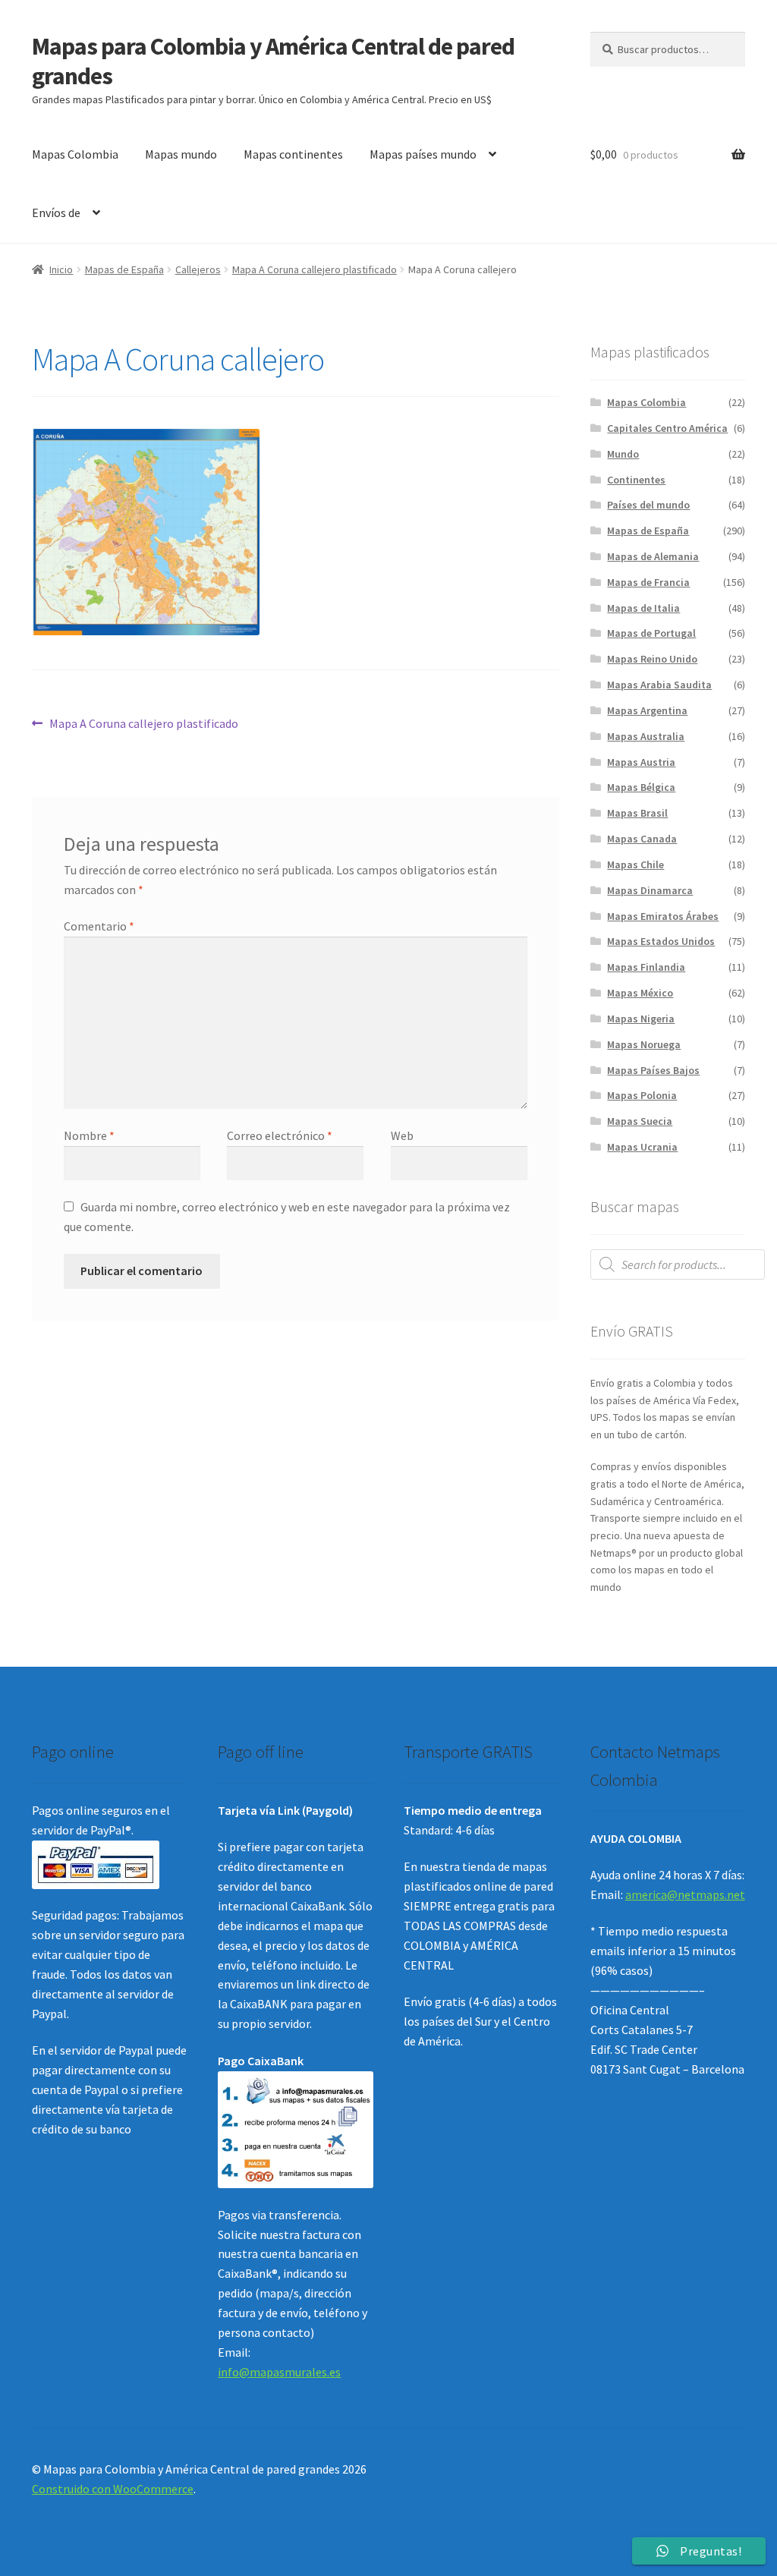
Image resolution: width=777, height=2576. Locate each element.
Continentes (636, 480)
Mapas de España (124, 269)
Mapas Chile (635, 864)
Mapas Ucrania (642, 1147)
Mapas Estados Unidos (661, 941)
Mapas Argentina (647, 710)
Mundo (623, 454)
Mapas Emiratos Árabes (663, 916)
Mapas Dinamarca (650, 890)
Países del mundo (648, 505)
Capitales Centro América (667, 428)
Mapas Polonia (642, 1095)
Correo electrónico (280, 1135)
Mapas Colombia (75, 154)
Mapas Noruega (644, 1044)
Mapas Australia (646, 736)
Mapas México (640, 993)
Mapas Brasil (637, 813)
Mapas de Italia (643, 608)
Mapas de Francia (648, 582)
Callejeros (198, 269)
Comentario (99, 926)
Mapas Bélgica (641, 787)
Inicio (61, 269)
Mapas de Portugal (651, 633)
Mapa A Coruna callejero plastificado (315, 269)
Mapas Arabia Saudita (659, 685)
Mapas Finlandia (646, 967)
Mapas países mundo (423, 154)
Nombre (89, 1135)
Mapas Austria (641, 762)
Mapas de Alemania (653, 556)
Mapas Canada (642, 839)
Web (402, 1135)
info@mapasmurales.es (279, 2372)
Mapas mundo (181, 154)
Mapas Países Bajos (653, 1070)
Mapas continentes (293, 154)
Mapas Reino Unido (652, 659)
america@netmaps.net (685, 1894)
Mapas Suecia (640, 1121)
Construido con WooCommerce (113, 2489)
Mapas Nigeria (641, 1019)
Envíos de (56, 213)
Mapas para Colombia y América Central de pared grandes (273, 61)
